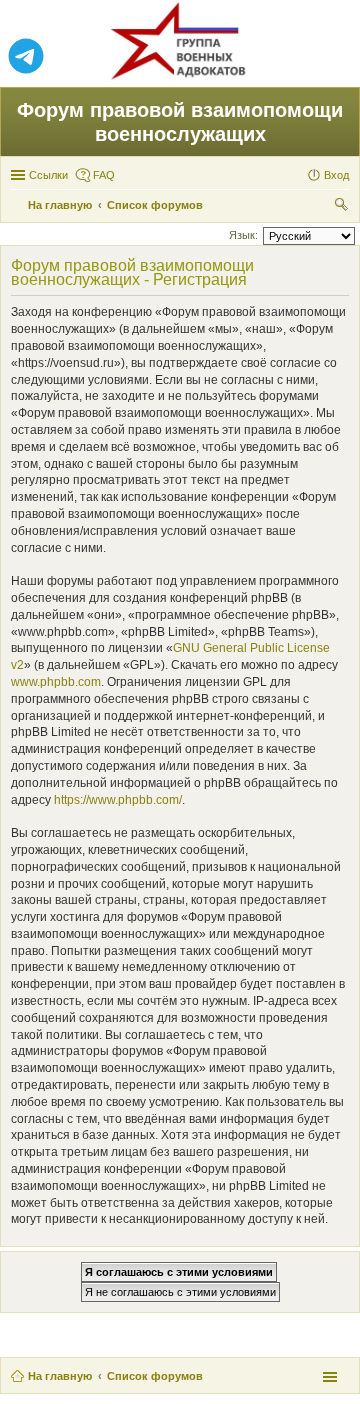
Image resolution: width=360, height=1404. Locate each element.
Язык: (243, 235)
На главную (60, 1376)
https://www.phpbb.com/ (118, 800)
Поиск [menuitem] (343, 207)
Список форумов (155, 1376)
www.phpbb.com (56, 682)
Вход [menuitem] (336, 175)
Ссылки (48, 175)
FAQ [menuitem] (104, 175)
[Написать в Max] (334, 57)
